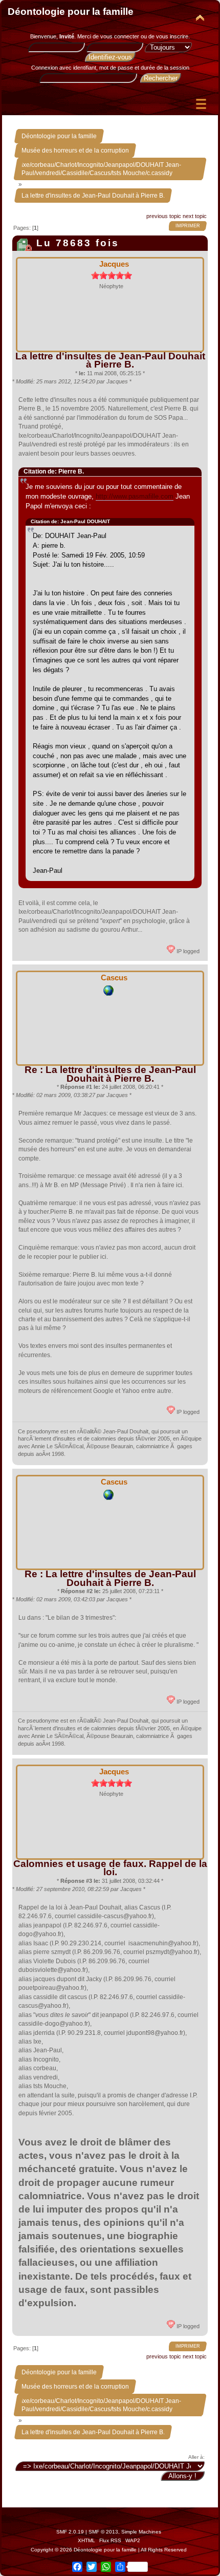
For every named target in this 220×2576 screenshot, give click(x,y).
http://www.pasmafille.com (135, 496)
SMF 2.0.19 (70, 2532)
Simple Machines (141, 2532)
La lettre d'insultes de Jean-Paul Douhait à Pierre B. (110, 360)
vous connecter (120, 36)
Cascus (114, 978)
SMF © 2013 (103, 2532)
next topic (195, 216)
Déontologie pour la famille (71, 12)
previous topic (164, 216)
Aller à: (196, 2457)
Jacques (114, 264)
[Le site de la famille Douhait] (108, 994)
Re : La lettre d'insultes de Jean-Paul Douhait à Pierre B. (110, 1074)
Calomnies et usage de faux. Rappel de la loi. (110, 1868)
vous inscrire (172, 36)
